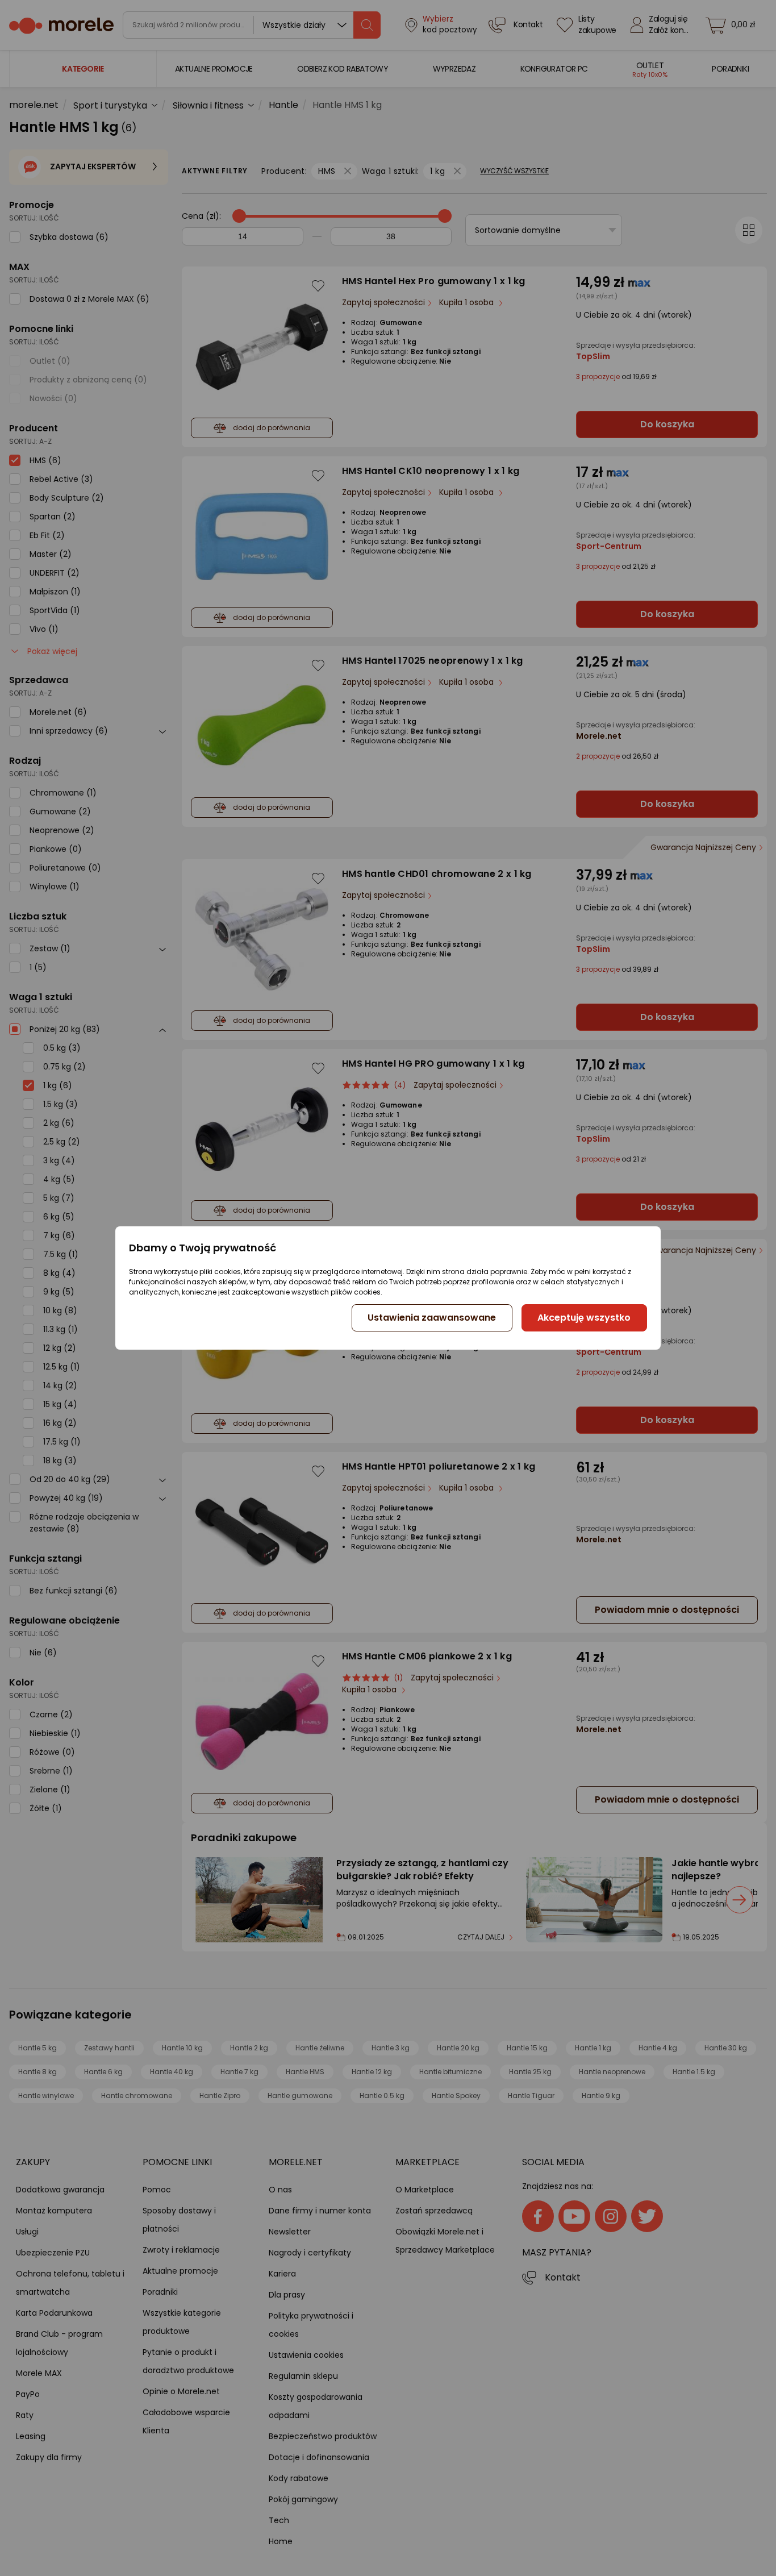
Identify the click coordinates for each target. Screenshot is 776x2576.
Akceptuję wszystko (584, 1318)
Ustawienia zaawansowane (432, 1318)
